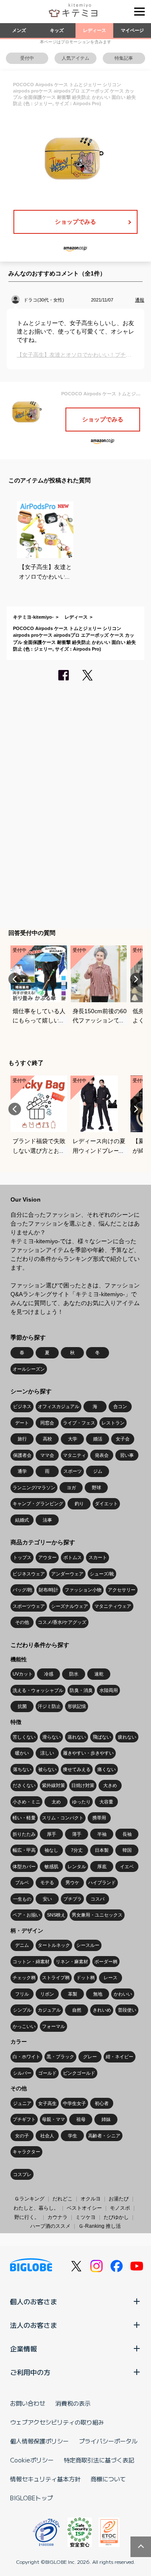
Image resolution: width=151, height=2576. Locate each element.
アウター (47, 1557)
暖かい (22, 1753)
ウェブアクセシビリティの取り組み (57, 2422)
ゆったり (81, 1802)
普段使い (127, 2010)
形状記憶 (77, 1706)
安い (47, 1899)
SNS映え (56, 1915)
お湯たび (119, 2199)
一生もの (22, 1899)
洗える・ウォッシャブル (38, 1690)
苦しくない (24, 1737)
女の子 (22, 2136)
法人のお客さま (34, 2325)
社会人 (47, 2136)
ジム (98, 1471)
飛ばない (102, 1737)
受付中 (27, 58)
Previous (15, 979)
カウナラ (57, 2217)
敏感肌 (51, 1866)
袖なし (51, 1850)
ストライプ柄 (56, 1978)
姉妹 (106, 2119)
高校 (47, 1439)
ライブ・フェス (79, 1423)
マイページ (132, 30)
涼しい (47, 1753)
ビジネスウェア (29, 1574)
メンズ (19, 30)
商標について (108, 2479)
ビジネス (22, 1406)
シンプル (22, 2010)
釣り (79, 1504)
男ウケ (72, 1882)
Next (136, 979)
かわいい (123, 1994)
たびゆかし (116, 2217)
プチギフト (24, 2119)
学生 (73, 2136)
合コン (120, 1406)
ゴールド (47, 2073)
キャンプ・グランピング (38, 1504)
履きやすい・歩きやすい (88, 1753)
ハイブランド (102, 1882)
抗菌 (22, 1706)
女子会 (123, 1439)
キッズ (57, 30)
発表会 (102, 1455)
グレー (90, 2057)
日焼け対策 (83, 1785)
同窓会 (47, 1423)
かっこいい (24, 2026)
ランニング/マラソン (34, 1488)
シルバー (22, 2073)
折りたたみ (24, 1834)
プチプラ (73, 1899)
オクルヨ (91, 2199)
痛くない (107, 1769)
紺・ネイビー (120, 2057)
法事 (47, 1520)
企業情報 (23, 2348)
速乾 (99, 1674)
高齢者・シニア (104, 2136)
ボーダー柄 (106, 1962)
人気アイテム (75, 58)
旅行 (22, 1439)
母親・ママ (53, 2119)
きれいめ (102, 2010)
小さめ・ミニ (26, 1802)
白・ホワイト (26, 2057)
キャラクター (26, 2152)
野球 (96, 1488)
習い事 (127, 1455)
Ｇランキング (29, 2199)
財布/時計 (48, 1590)
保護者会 (22, 1455)
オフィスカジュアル (59, 1406)
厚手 (52, 1834)
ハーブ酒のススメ (50, 2226)
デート (22, 1423)
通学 (22, 1471)
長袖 (127, 1834)
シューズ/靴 (102, 1574)
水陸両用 (109, 1690)
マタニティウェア (113, 1606)
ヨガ (71, 1488)
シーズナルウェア (70, 1606)
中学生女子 (74, 2103)
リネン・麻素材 (72, 1962)
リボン (47, 1994)
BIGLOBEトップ (31, 2498)
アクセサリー (122, 1590)
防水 (74, 1674)
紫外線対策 (53, 1785)
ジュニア (22, 2103)
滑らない (52, 1737)
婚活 (98, 1439)
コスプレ (22, 2174)
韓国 (127, 1850)
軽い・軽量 (24, 1818)
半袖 (102, 1834)
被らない (47, 1769)
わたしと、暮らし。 (36, 2208)
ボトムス (73, 1557)
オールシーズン (29, 1369)
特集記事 (124, 58)
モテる (47, 1882)
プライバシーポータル (108, 2441)
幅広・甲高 (24, 1850)
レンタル (77, 1866)
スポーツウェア (29, 1606)
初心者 (102, 2103)
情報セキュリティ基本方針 (45, 2479)
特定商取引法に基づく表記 (99, 2460)
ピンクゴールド (79, 2073)
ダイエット (106, 1504)
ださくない (24, 1785)
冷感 (49, 1674)
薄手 (77, 1834)
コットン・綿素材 (31, 1962)
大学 (73, 1439)
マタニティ (74, 1455)
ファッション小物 (83, 1590)
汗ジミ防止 (49, 1706)
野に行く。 (27, 2217)
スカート (98, 1557)
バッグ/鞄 (22, 1590)
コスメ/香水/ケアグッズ (62, 1622)
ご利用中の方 (30, 2372)
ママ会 (47, 1455)
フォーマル (53, 2026)
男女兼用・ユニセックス (97, 1915)
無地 (98, 1994)
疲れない (127, 1737)
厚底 (102, 1866)
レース (111, 1978)
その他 (22, 1622)
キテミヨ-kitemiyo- (33, 617)
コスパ (98, 1899)
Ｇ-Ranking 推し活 (100, 2226)
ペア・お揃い (26, 1915)
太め (56, 1802)
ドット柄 (86, 1978)
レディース (95, 30)
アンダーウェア (67, 1574)
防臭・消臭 (81, 1690)
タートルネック (54, 1945)
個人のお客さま (34, 2301)
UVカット (23, 1674)
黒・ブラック (60, 2057)
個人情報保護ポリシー (39, 2441)
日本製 (102, 1850)
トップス (22, 1557)
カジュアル (49, 2010)
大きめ (110, 1785)
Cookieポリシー (32, 2460)
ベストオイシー (84, 2208)
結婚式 (22, 1520)
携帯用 (99, 1818)
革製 (73, 1994)
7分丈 (77, 1850)
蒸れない (77, 1737)
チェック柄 (24, 1978)
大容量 (106, 1802)
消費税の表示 (73, 2403)
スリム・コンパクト (63, 1818)
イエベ (127, 1866)
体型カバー (24, 1866)
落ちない (22, 1769)
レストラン (113, 1423)
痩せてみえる (77, 1769)
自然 (77, 2010)
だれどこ (62, 2199)
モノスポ (120, 2208)
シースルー (88, 1945)
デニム (22, 1945)
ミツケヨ (86, 2217)
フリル (22, 1994)
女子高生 (47, 2103)
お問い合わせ (28, 2403)
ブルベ (22, 1882)
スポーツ (73, 1471)
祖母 (81, 2119)
